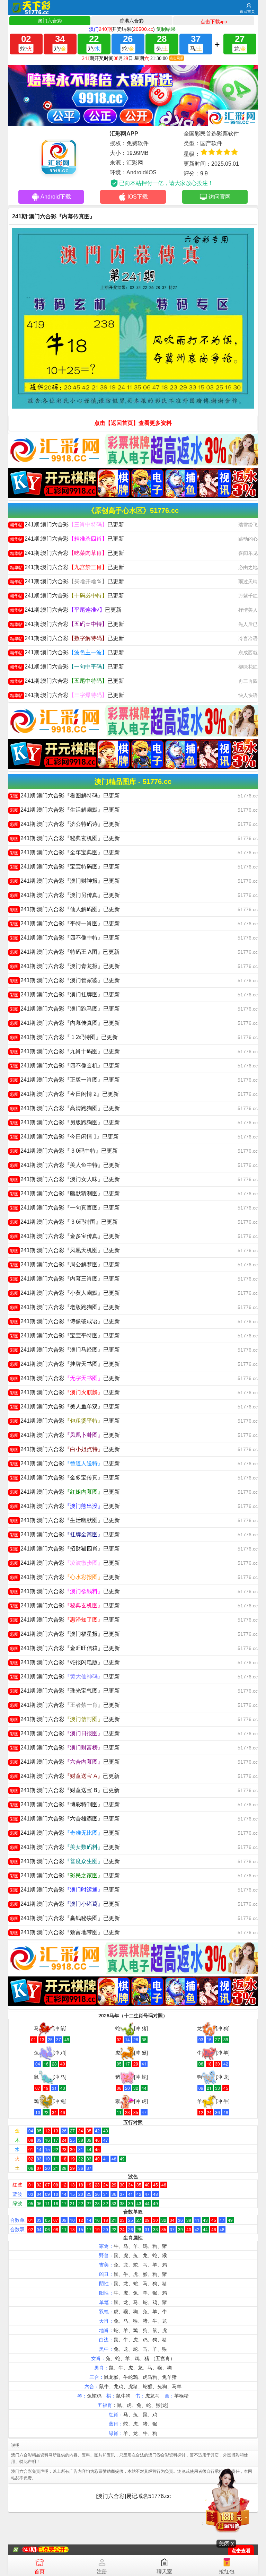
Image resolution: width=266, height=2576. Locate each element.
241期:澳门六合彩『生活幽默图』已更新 (65, 1520)
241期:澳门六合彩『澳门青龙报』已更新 (65, 966)
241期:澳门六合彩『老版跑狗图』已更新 (65, 1307)
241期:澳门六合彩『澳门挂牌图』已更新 (65, 994)
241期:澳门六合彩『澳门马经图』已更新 (65, 1350)
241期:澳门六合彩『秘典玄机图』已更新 (65, 838)
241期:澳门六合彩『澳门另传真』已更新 (65, 895)
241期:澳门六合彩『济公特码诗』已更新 (65, 824)
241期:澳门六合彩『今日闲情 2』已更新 (64, 1094)
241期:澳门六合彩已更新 (67, 525)
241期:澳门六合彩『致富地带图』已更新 (65, 1932)
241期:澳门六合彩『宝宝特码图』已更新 (65, 867)
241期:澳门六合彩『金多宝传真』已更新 (65, 1236)
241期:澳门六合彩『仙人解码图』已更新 (65, 909)
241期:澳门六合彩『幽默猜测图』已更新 (65, 1193)
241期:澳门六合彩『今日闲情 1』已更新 (64, 1137)
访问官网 (220, 197)
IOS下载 (138, 197)
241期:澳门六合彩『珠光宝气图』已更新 (65, 1691)
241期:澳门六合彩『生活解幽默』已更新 (65, 810)
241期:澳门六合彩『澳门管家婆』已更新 (65, 980)
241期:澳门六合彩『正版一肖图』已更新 (65, 1080)
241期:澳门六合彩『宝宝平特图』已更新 (65, 1335)
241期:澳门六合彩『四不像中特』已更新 (65, 938)
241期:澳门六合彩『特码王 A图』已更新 (65, 952)
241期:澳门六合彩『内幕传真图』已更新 (65, 1023)
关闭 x (226, 2544)
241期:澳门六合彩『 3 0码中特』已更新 (64, 1151)
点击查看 (241, 2551)
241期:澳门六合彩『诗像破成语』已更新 (65, 1321)
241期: (30, 2549)
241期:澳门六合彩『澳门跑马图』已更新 (65, 1009)
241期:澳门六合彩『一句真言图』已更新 (65, 1208)
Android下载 (56, 197)
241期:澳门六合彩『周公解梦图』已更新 (65, 1264)
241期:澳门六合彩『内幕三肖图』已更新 (65, 1279)
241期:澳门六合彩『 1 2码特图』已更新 (64, 1037)
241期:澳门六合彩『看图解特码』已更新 (65, 796)
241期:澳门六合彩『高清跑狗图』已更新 (65, 1108)
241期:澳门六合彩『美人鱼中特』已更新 (65, 1165)
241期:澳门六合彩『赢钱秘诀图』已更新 (65, 1918)
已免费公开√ (53, 2549)
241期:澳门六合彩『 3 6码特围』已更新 (64, 1222)
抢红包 (227, 2571)
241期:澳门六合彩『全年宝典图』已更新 (65, 852)
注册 (102, 2571)
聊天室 (164, 2571)
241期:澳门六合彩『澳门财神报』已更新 (65, 881)
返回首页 (247, 11)
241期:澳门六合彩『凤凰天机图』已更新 (65, 1250)
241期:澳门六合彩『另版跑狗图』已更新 (65, 1122)
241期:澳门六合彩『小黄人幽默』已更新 (65, 1293)
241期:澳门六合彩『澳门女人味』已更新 (65, 1179)
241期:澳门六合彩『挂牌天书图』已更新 (65, 1364)
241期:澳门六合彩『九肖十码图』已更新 (65, 1051)
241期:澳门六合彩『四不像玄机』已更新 (65, 1066)
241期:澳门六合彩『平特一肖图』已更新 (65, 923)
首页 (39, 2571)
